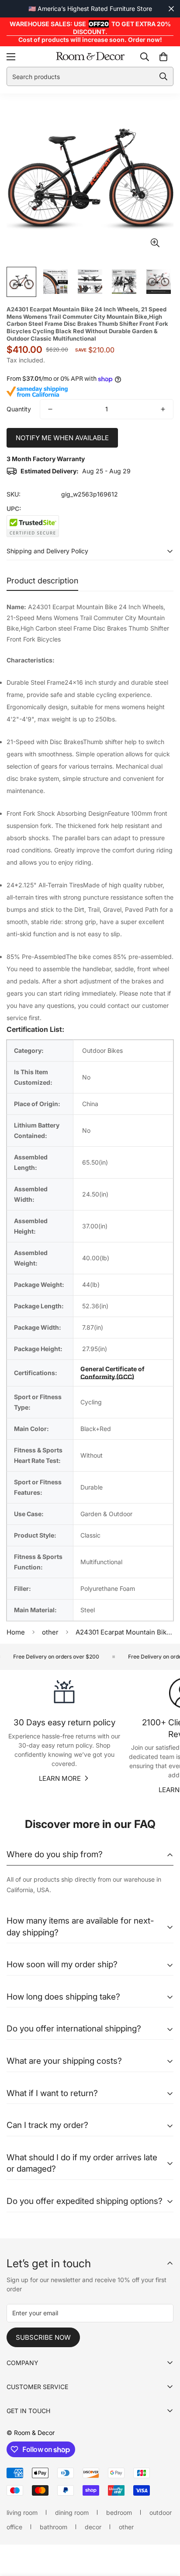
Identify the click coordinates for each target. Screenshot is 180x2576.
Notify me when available (62, 438)
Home (16, 1632)
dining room (72, 2512)
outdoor (161, 2512)
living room (22, 2512)
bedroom (119, 2512)
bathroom (54, 2527)
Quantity (19, 409)
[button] (163, 57)
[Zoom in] (155, 243)
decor (93, 2527)
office (14, 2527)
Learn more (60, 1778)
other (50, 1632)
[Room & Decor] (90, 57)
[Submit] (163, 76)
